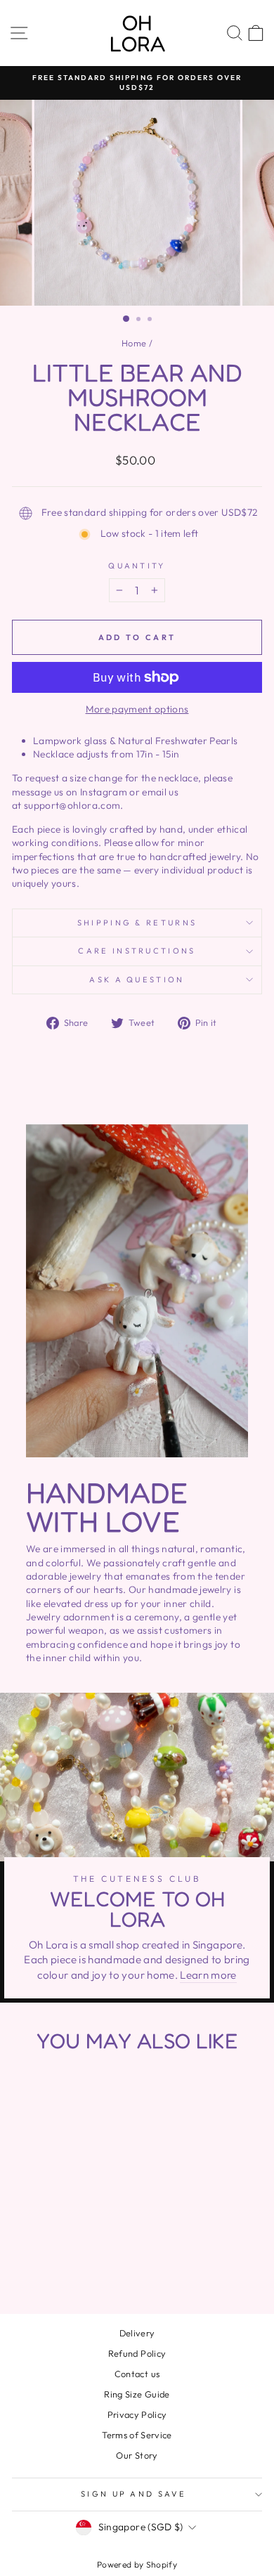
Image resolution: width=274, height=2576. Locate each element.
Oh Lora (137, 33)
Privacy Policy (137, 2414)
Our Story (137, 2455)
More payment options (137, 709)
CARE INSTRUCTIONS (137, 951)
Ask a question (137, 980)
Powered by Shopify (137, 2564)
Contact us (137, 2374)
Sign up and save (133, 2494)
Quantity (137, 566)
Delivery (137, 2333)
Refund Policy (137, 2353)
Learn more (208, 1975)
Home (134, 343)
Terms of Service (137, 2435)
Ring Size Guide (137, 2394)
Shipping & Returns (137, 923)
